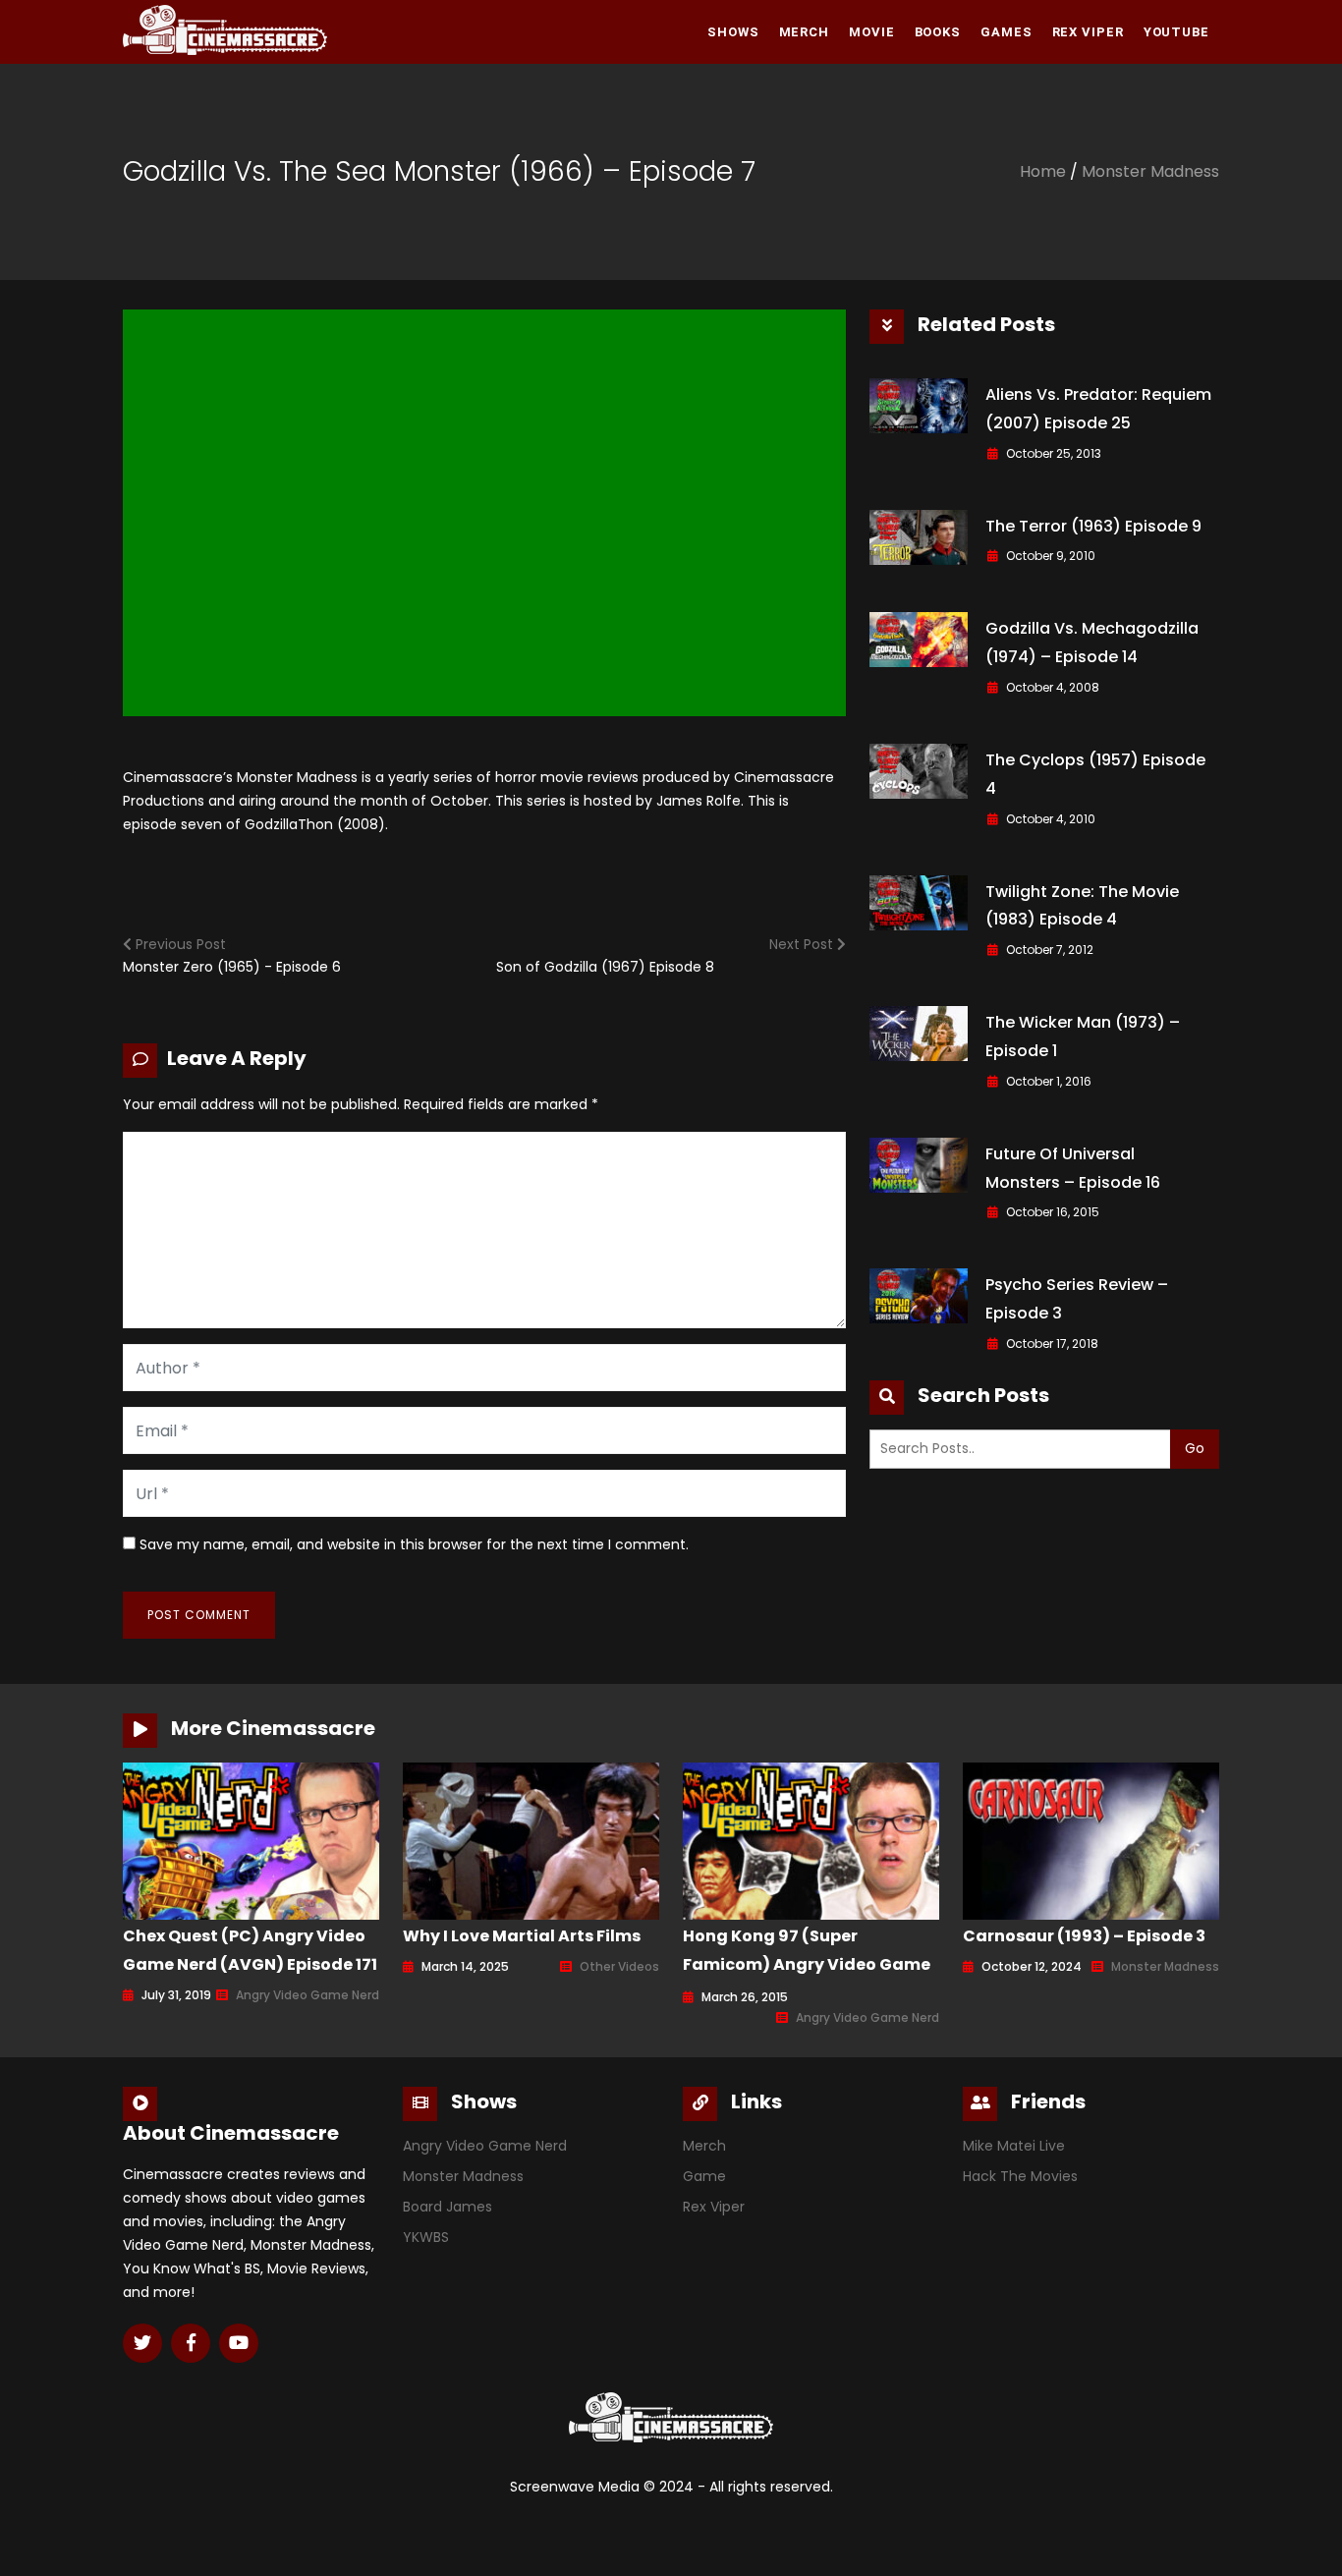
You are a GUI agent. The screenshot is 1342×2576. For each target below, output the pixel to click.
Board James (447, 2207)
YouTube (1176, 32)
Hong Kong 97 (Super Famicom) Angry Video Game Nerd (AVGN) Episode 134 (807, 1964)
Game (704, 2176)
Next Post (803, 944)
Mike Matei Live (1014, 2146)
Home (1043, 171)
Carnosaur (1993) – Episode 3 (1084, 1936)
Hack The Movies (1020, 2176)
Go (1195, 1448)
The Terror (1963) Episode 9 (1093, 526)
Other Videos (619, 1966)
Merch (805, 32)
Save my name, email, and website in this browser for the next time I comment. (414, 1544)
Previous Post (179, 944)
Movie (872, 32)
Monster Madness (1150, 171)
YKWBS (426, 2237)
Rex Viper (1088, 32)
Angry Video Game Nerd (308, 1995)
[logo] (225, 30)
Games (1006, 32)
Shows (733, 32)
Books (938, 32)
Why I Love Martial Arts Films (522, 1936)
